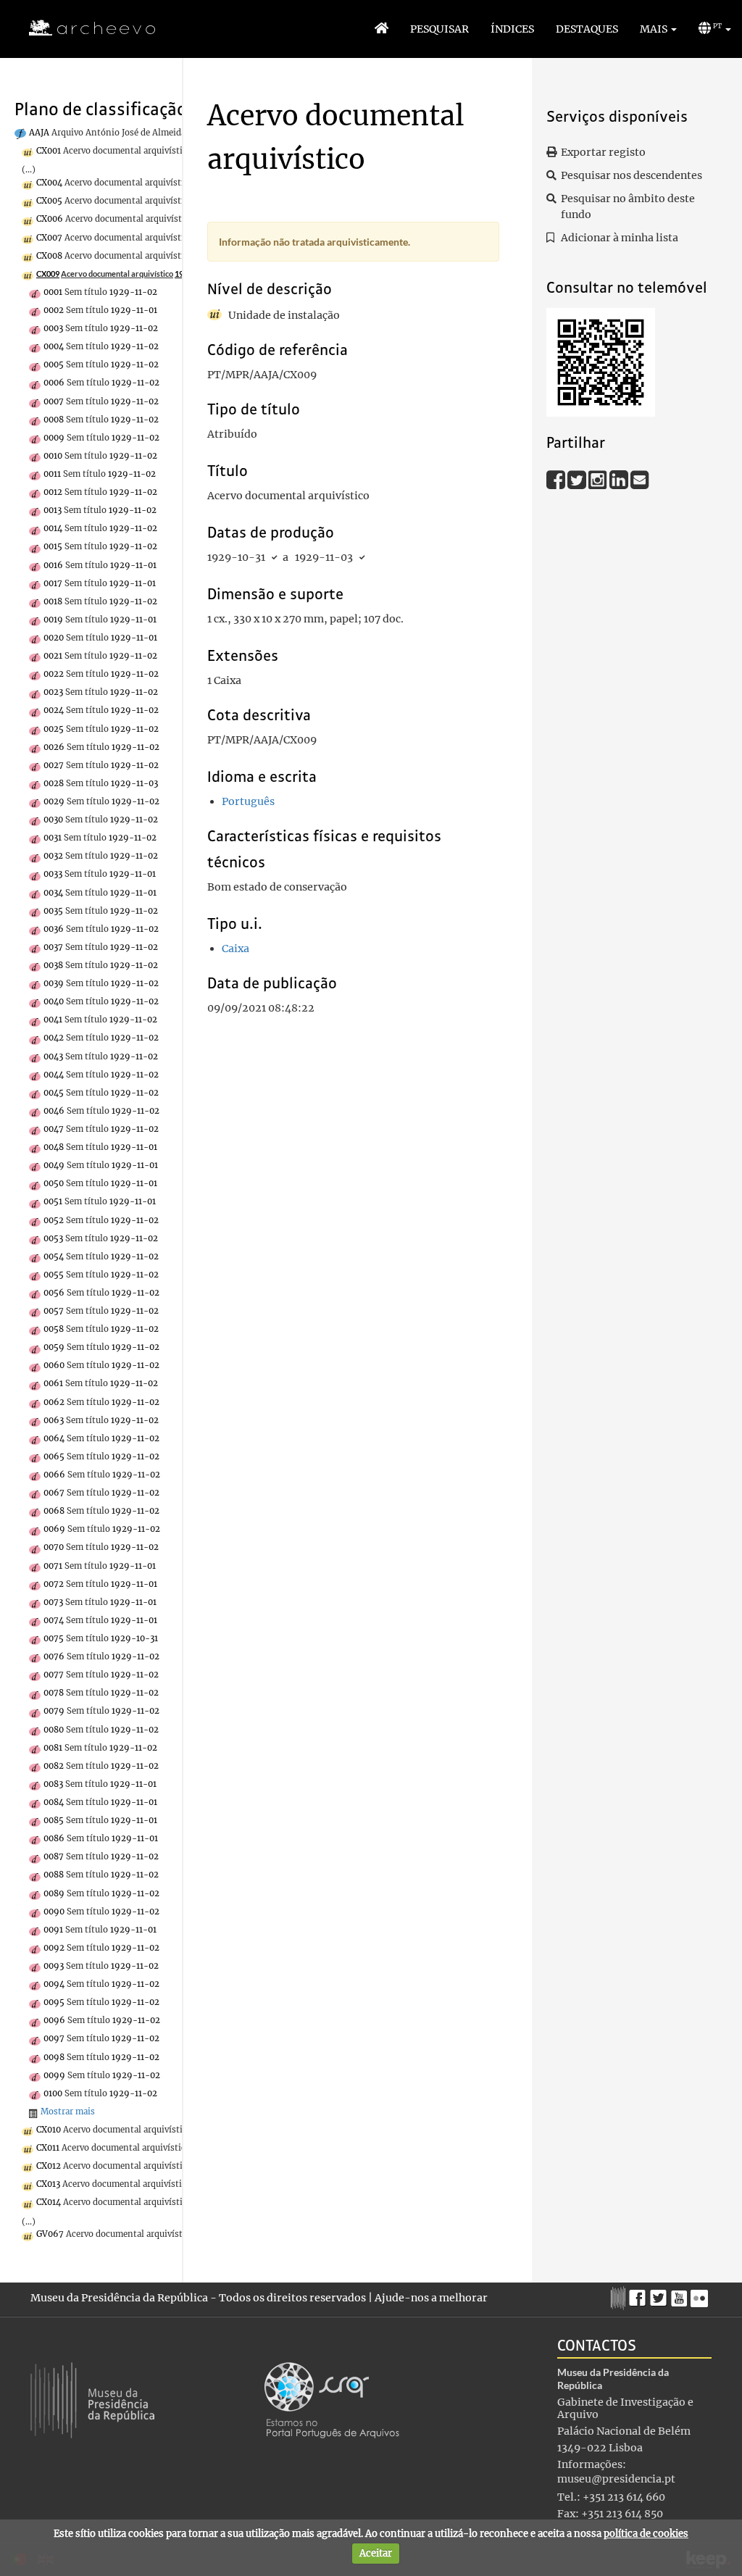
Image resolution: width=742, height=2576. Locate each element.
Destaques (587, 29)
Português (248, 801)
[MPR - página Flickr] (701, 2295)
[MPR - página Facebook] (639, 2295)
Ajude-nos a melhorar (431, 2298)
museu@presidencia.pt (616, 2479)
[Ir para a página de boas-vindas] (382, 29)
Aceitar (376, 2553)
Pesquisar (439, 29)
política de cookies (646, 2534)
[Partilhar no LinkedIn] (620, 479)
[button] (658, 29)
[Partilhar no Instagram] (599, 479)
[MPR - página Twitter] (660, 2295)
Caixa (235, 949)
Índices (512, 29)
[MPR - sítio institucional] (620, 2296)
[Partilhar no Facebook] (557, 479)
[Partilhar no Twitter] (578, 479)
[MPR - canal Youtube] (681, 2294)
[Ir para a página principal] (83, 28)
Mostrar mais (68, 2112)
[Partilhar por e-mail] (640, 479)
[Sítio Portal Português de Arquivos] (332, 2400)
